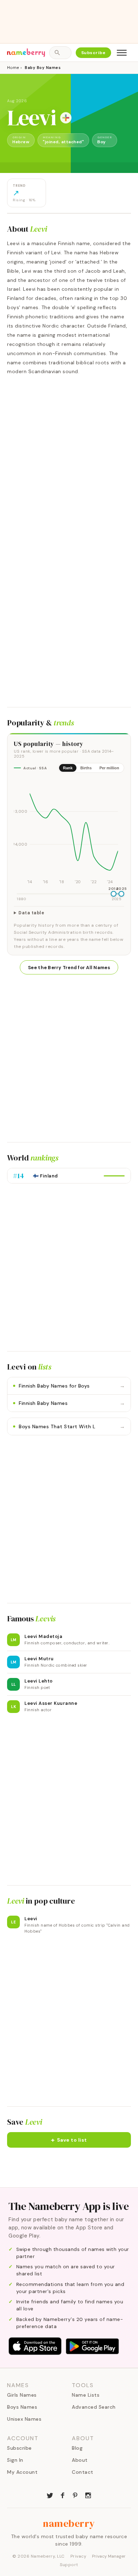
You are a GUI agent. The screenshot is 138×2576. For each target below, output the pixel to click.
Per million (109, 768)
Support (69, 2565)
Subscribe (94, 53)
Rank (68, 768)
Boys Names (22, 2407)
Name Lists (86, 2395)
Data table (31, 913)
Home (13, 68)
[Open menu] (122, 53)
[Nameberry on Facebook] (63, 2495)
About (80, 2460)
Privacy (79, 2556)
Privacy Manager (109, 2556)
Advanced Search (94, 2407)
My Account (22, 2472)
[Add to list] (66, 118)
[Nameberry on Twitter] (50, 2495)
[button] (69, 2140)
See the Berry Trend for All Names (69, 968)
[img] (69, 832)
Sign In (15, 2460)
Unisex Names (24, 2419)
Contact (83, 2472)
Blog (77, 2448)
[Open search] (60, 53)
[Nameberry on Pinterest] (75, 2495)
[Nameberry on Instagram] (88, 2495)
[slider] (114, 894)
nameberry (69, 2523)
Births (86, 768)
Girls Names (22, 2395)
